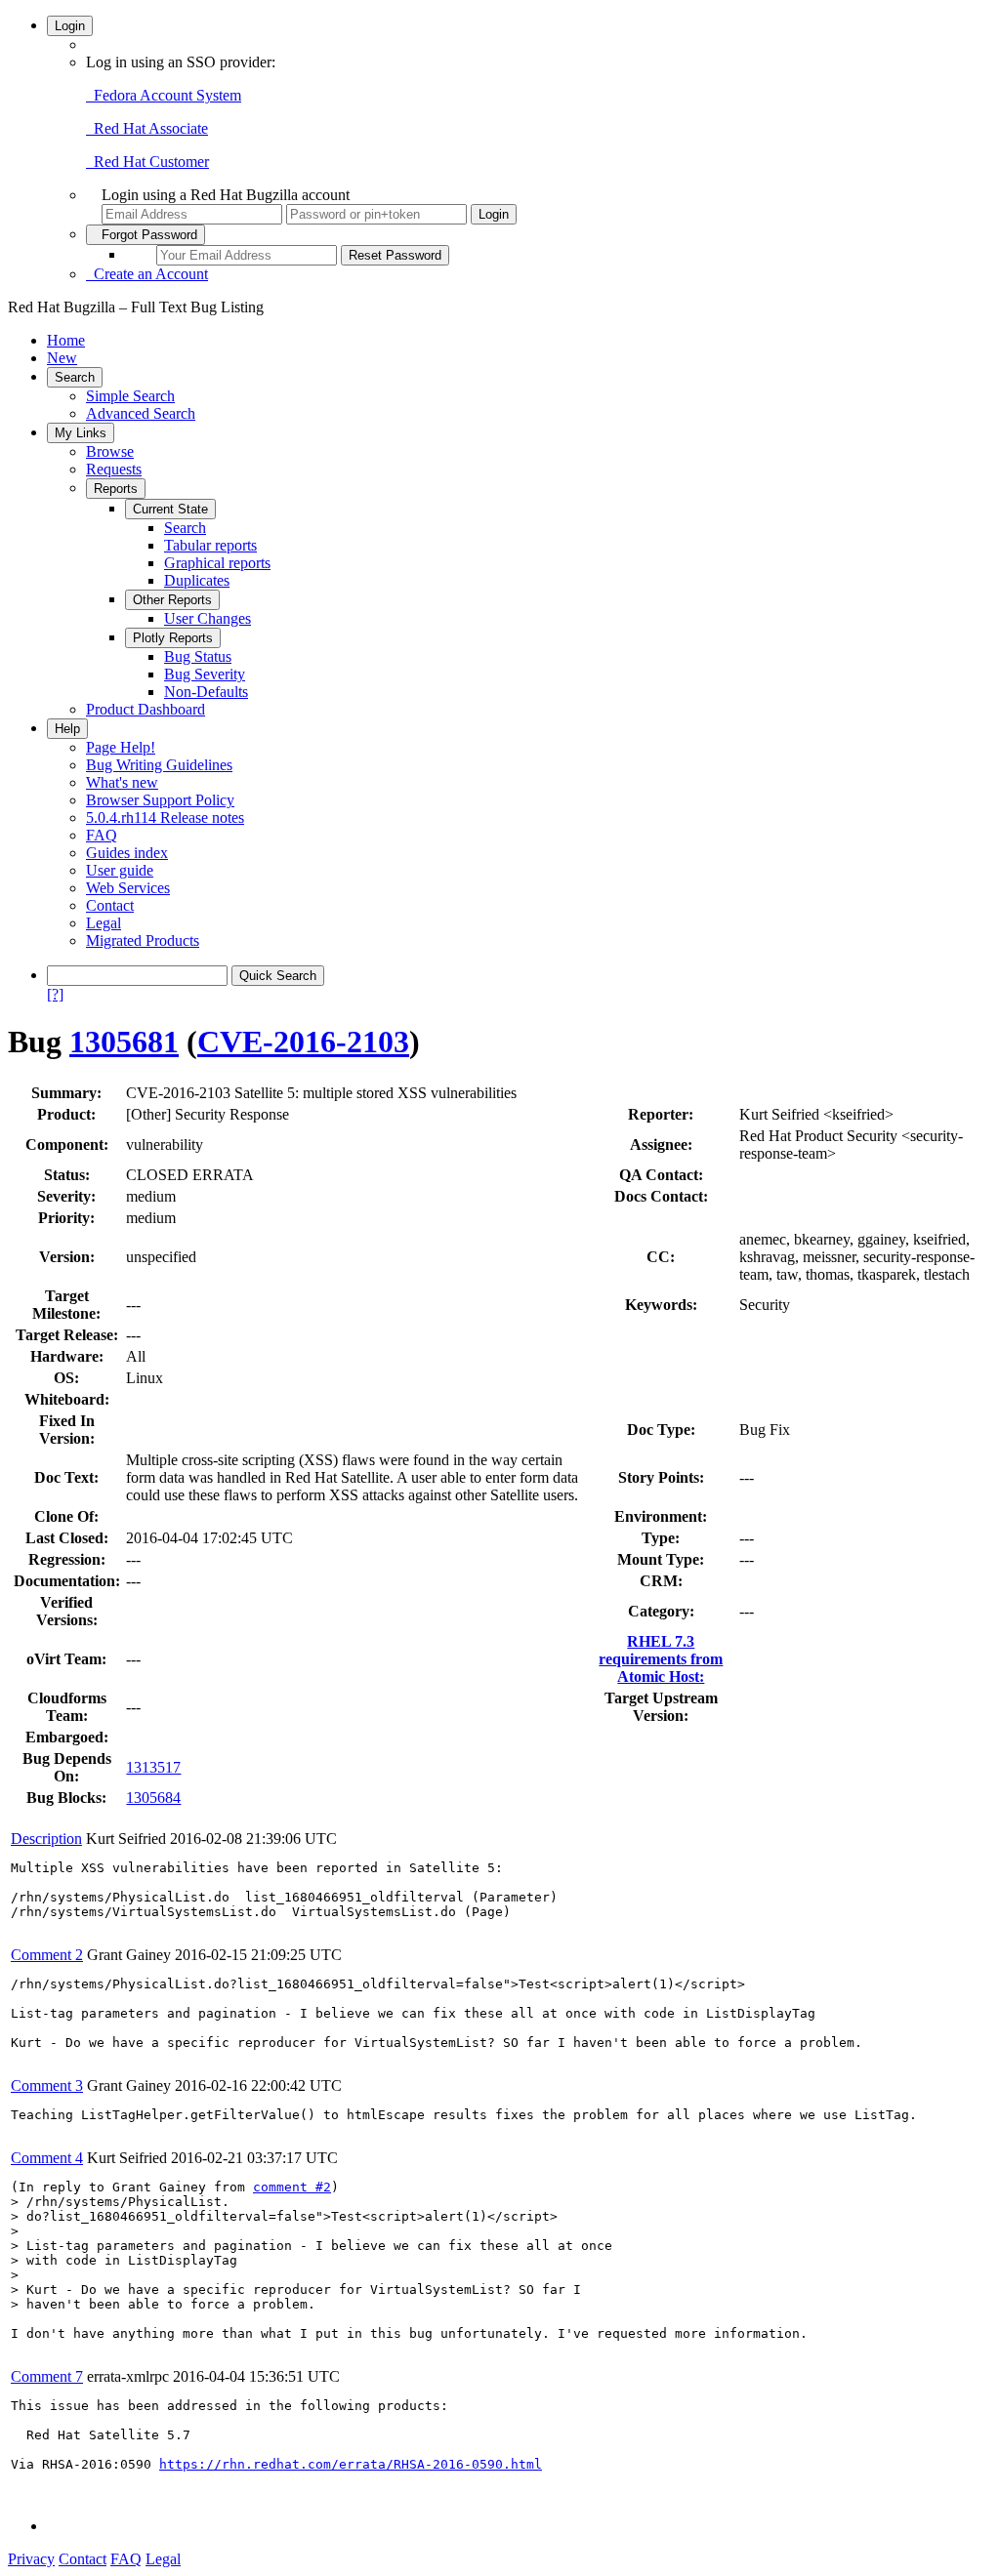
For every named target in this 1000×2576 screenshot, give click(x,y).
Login (70, 26)
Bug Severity (205, 674)
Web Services (128, 888)
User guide (120, 870)
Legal (104, 923)
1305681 (124, 1042)
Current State (170, 509)
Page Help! (121, 747)
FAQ (102, 835)
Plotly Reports (173, 638)
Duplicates (197, 580)
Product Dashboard (146, 709)
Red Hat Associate (147, 128)
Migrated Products (143, 940)
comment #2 (292, 2187)
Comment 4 (47, 2158)
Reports (116, 489)
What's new (122, 782)
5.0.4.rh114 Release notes (165, 818)
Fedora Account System (164, 95)
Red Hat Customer (147, 162)
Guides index (127, 853)
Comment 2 (47, 1955)
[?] (55, 994)
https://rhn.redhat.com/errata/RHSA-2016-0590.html (351, 2464)
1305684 (153, 1798)
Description (46, 1839)
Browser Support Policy (160, 800)
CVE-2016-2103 (303, 1042)
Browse (110, 451)
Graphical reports (217, 563)
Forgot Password (146, 235)
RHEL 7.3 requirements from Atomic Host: (661, 1659)
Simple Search (130, 396)
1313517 (153, 1767)
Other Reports (172, 600)
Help (67, 729)
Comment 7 (47, 2376)
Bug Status (198, 656)
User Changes (208, 618)
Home (66, 340)
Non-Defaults (206, 692)
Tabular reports (210, 545)
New (62, 358)
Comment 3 (47, 2085)
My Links (81, 433)
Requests (114, 469)
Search (75, 377)
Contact (110, 905)
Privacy (31, 2559)
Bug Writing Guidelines (159, 765)
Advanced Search (141, 413)
